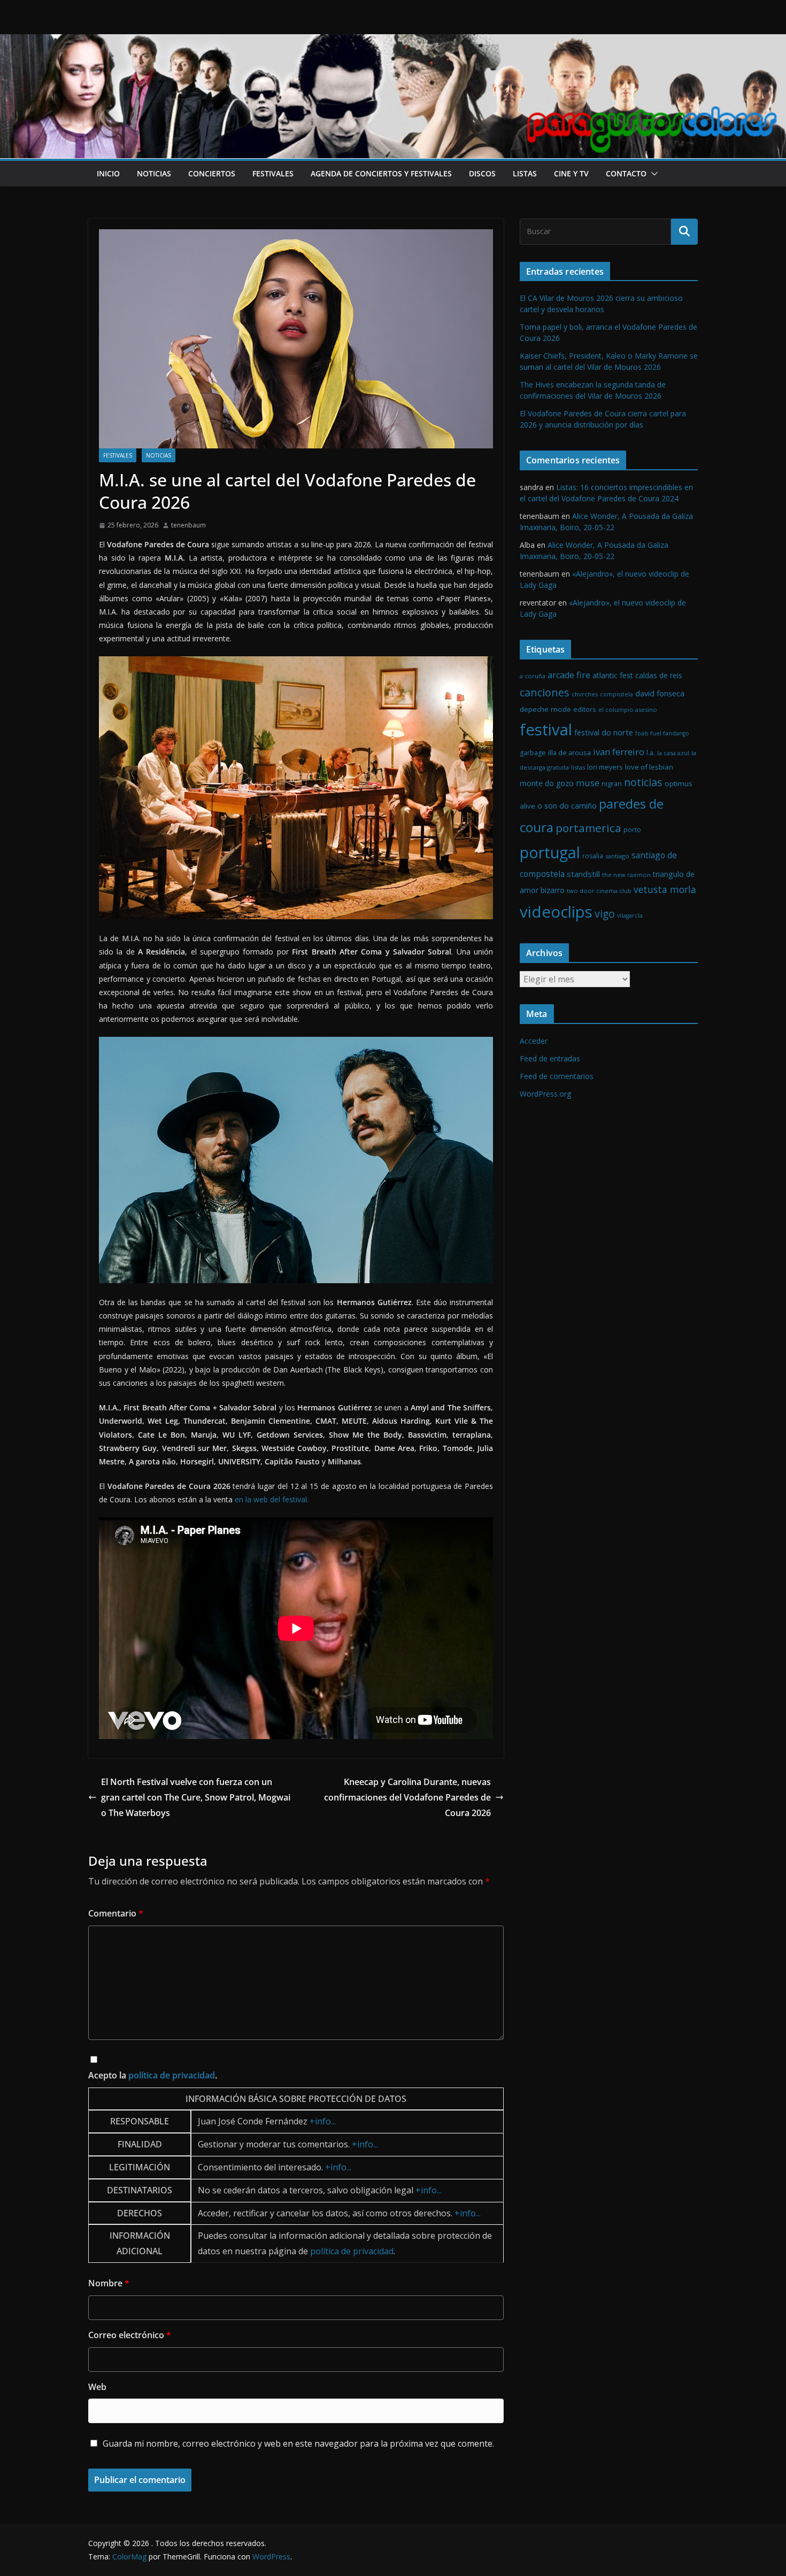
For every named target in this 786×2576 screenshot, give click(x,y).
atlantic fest (613, 675)
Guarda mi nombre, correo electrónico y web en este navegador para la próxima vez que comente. (298, 2443)
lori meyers (605, 767)
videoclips (556, 912)
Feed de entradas (550, 1058)
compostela (617, 694)
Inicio (108, 173)
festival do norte (604, 732)
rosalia (593, 856)
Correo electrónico (130, 2335)
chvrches (585, 694)
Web (97, 2387)
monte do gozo (547, 783)
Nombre (109, 2283)
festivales (273, 173)
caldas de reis (659, 675)
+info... (323, 2121)
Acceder (534, 1041)
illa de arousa (569, 752)
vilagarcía (630, 915)
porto (632, 830)
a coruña (533, 676)
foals (642, 733)
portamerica (588, 828)
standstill (583, 874)
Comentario (116, 1913)
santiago (617, 856)
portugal (550, 852)
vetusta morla (665, 889)
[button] (652, 174)
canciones (545, 692)
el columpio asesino (628, 709)
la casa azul (673, 753)
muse (588, 783)
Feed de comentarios (557, 1076)
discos (482, 173)
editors (585, 709)
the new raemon (626, 875)
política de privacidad (172, 2075)
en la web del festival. (272, 1499)
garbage (533, 753)
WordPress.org (545, 1094)
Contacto (626, 173)
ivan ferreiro (619, 752)
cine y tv (571, 173)
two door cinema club (599, 891)
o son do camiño (567, 806)
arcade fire (569, 675)
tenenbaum (188, 525)
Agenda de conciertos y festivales (381, 173)
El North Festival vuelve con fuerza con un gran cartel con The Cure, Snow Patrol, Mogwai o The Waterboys (196, 1797)
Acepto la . (153, 2075)
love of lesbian (649, 767)
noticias (154, 173)
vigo (605, 914)
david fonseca (660, 693)
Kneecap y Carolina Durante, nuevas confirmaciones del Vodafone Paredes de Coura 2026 (407, 1797)
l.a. (651, 753)
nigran (612, 784)
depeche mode (545, 709)
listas (525, 173)
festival (546, 730)
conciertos (212, 173)
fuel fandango (670, 733)
